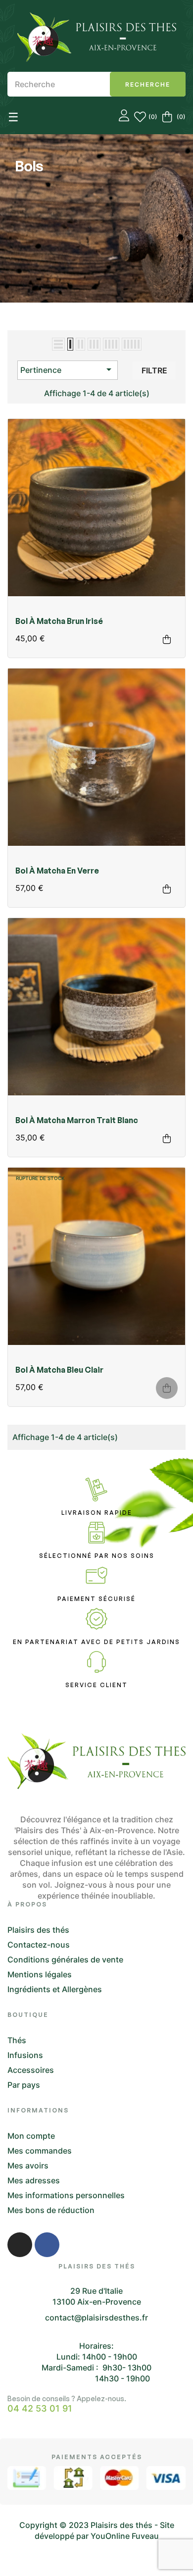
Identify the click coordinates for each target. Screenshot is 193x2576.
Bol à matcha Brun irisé (59, 621)
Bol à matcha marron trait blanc (77, 1120)
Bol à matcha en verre (57, 871)
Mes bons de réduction (51, 2210)
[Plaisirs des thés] (97, 37)
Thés (17, 2040)
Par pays (24, 2085)
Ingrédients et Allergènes (55, 1989)
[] (167, 639)
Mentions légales (40, 1974)
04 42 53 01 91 (40, 2409)
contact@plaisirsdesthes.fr (96, 2318)
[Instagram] (20, 2245)
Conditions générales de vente (65, 1959)
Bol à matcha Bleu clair (59, 1370)
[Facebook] (47, 2245)
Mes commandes (40, 2151)
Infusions (25, 2055)
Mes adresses (34, 2180)
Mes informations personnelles (66, 2195)
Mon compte (31, 2136)
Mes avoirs (28, 2165)
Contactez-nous (39, 1945)
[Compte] (124, 117)
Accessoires (31, 2070)
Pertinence (68, 369)
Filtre (154, 370)
